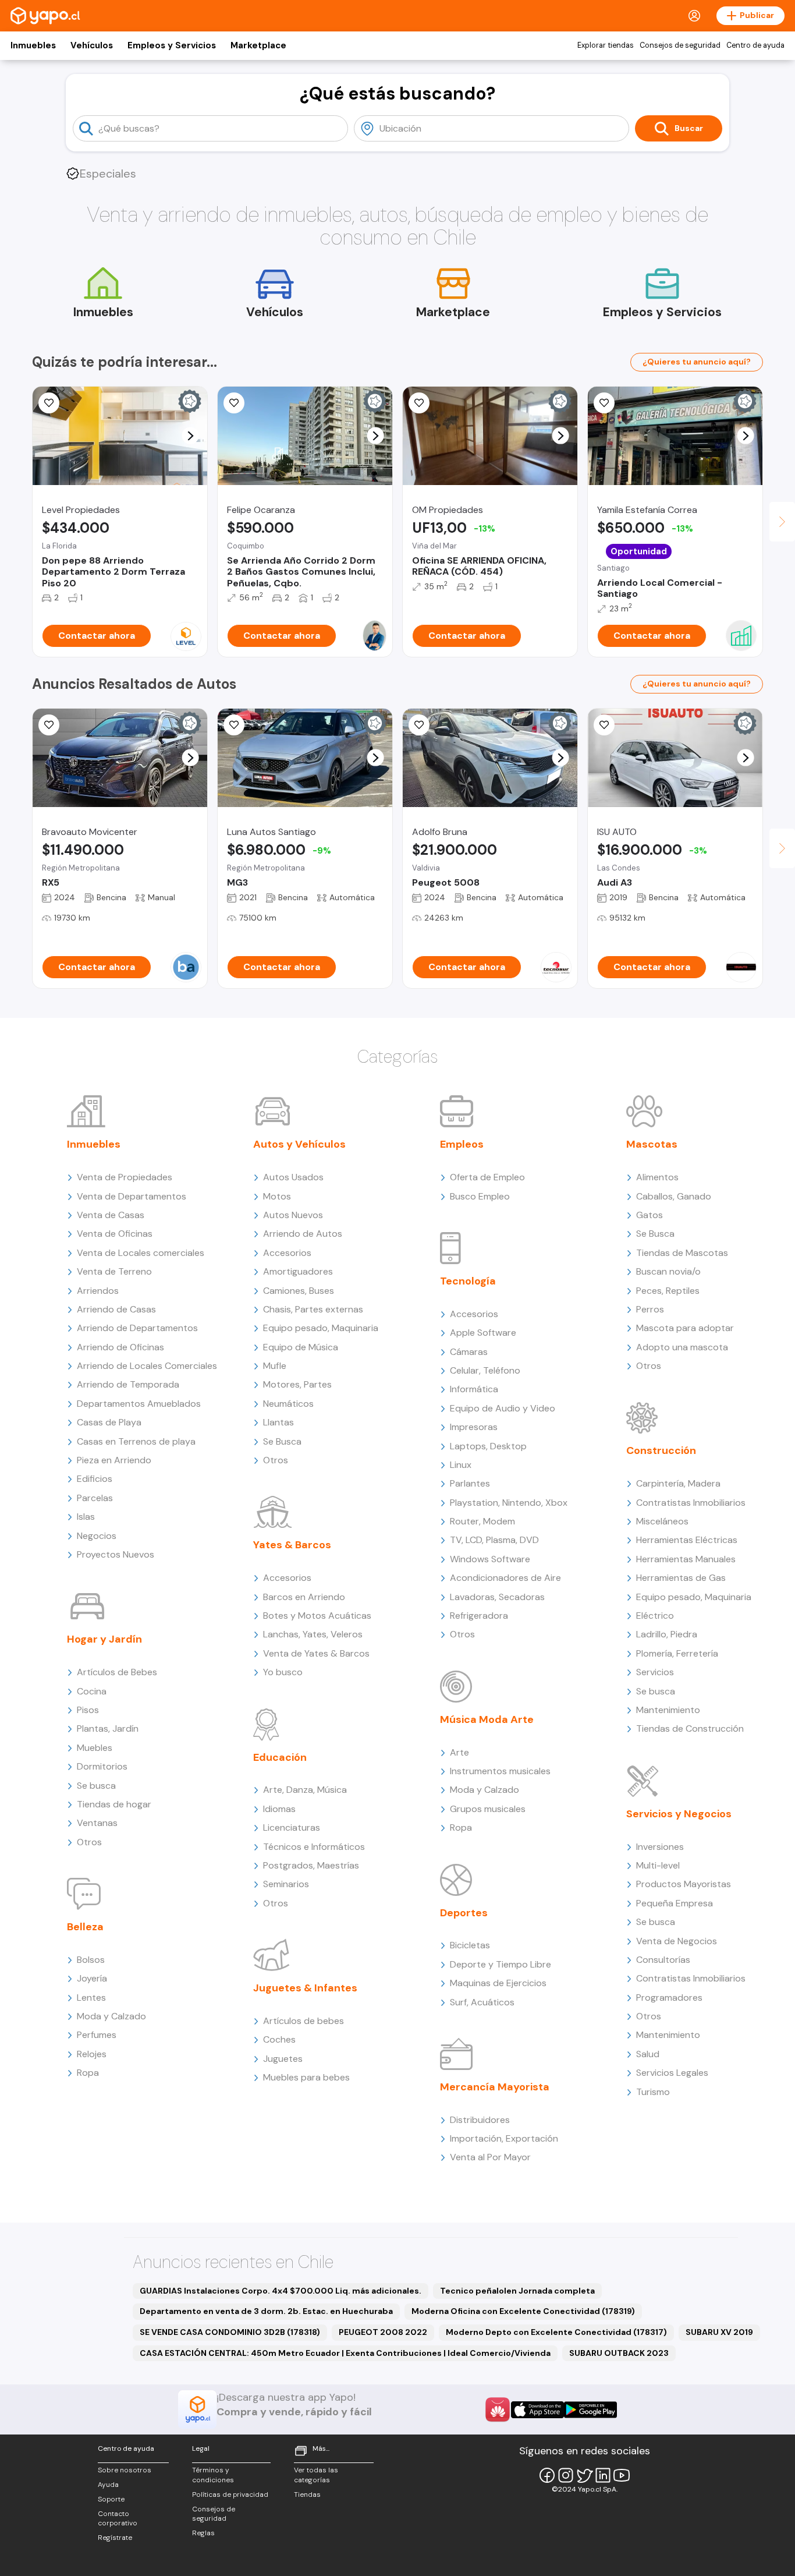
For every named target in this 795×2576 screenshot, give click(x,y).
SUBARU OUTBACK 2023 (619, 2353)
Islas (86, 1517)
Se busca (96, 1786)
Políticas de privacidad (230, 2494)
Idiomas (279, 1809)
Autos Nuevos (293, 1215)
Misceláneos (662, 1521)
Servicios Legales (672, 2073)
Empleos (462, 1144)
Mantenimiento (668, 1710)
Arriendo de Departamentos (137, 1328)
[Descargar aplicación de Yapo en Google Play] (590, 2410)
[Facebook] (547, 2475)
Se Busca (282, 1441)
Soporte (111, 2499)
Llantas (278, 1422)
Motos (277, 1196)
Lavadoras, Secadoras (497, 1597)
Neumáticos (288, 1404)
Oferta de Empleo (487, 1177)
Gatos (650, 1215)
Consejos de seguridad (680, 45)
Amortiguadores (298, 1271)
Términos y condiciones (213, 2475)
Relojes (92, 2054)
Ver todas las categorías (316, 2475)
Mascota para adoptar (685, 1328)
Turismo (653, 2092)
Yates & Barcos (292, 1545)
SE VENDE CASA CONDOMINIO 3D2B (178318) (230, 2332)
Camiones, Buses (299, 1291)
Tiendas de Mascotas (682, 1253)
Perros (650, 1309)
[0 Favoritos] (234, 403)
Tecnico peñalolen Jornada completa (517, 2291)
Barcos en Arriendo (304, 1597)
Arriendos (98, 1291)
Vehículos (92, 45)
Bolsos (91, 1960)
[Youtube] (622, 2475)
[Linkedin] (603, 2475)
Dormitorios (102, 1766)
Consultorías (663, 1960)
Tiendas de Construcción (690, 1728)
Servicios (655, 1672)
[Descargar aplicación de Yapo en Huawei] (498, 2409)
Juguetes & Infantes (305, 1988)
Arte (459, 1752)
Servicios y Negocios (679, 1814)
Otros (89, 1842)
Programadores (669, 1998)
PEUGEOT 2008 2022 (383, 2332)
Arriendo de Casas (116, 1309)
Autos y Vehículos (299, 1144)
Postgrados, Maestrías (311, 1865)
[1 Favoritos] (419, 403)
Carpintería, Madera (678, 1483)
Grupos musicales (488, 1809)
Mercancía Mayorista (495, 2087)
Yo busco (283, 1672)
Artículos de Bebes (117, 1672)
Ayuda (108, 2485)
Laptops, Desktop (488, 1446)
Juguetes (283, 2059)
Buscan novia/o (668, 1271)
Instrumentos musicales (500, 1771)
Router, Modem (482, 1521)
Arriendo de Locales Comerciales (147, 1366)
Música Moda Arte (487, 1719)
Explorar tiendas (606, 45)
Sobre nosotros (125, 2470)
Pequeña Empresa (675, 1903)
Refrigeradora (479, 1616)
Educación (280, 1757)
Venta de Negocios (677, 1941)
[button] (191, 436)
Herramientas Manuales (686, 1559)
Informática (474, 1389)
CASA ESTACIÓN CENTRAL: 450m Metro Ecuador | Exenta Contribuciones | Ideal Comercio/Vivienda (345, 2353)
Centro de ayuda (755, 45)
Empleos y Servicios (172, 45)
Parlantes (470, 1483)
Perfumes (97, 2035)
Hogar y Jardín (104, 1639)
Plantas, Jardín (108, 1728)
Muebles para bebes (306, 2077)
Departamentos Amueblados (139, 1404)
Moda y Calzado (111, 2016)
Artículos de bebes (304, 2021)
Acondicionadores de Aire (505, 1578)
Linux (461, 1465)
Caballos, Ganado (674, 1196)
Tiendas (307, 2494)
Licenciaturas (292, 1827)
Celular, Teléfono (485, 1370)
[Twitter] (584, 2475)
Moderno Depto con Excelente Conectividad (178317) (556, 2332)
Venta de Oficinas (115, 1234)
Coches (279, 2039)
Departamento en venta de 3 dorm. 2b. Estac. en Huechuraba (266, 2311)
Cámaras (469, 1352)
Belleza (85, 1927)
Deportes (464, 1913)
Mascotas (652, 1144)
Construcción (661, 1450)
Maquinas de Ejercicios (498, 1983)
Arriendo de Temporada (128, 1384)
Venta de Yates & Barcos (316, 1653)
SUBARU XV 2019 (719, 2332)
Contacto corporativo (118, 2519)
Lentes (91, 1998)
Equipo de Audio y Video (503, 1408)
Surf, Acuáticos (482, 2002)
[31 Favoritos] (49, 403)
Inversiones (660, 1847)
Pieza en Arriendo (114, 1460)
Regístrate (115, 2538)
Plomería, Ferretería (677, 1653)
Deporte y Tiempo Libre (501, 1964)
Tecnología (468, 1281)
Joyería (92, 1978)
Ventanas (97, 1823)
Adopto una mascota (682, 1347)
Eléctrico (655, 1616)
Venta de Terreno (114, 1271)
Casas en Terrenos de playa (136, 1441)
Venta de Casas (111, 1215)
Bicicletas (470, 1945)
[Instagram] (566, 2475)
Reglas (203, 2533)
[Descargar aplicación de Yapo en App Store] (537, 2410)
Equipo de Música (301, 1347)
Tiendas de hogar (114, 1804)
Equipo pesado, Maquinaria (321, 1328)
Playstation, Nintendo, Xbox (509, 1503)
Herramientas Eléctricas (687, 1540)
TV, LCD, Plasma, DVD (494, 1540)
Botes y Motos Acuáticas (317, 1616)
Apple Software (483, 1333)
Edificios (95, 1479)
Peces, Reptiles (668, 1291)
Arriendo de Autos (303, 1234)
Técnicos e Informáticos (314, 1847)
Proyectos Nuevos (116, 1554)
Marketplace (258, 45)
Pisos (88, 1710)
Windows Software (490, 1559)
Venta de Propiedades (125, 1177)
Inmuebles (33, 45)
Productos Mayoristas (684, 1884)
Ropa (88, 2073)
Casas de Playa (109, 1422)
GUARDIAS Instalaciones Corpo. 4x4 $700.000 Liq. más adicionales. (281, 2291)
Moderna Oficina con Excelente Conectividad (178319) (523, 2311)
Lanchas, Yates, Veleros (313, 1634)
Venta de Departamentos (132, 1196)
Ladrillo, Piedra (667, 1634)
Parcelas (95, 1498)
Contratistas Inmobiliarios (691, 1503)
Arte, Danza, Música (305, 1790)
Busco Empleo (480, 1196)
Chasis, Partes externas (313, 1309)
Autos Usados (293, 1177)
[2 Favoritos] (234, 725)
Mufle (275, 1366)
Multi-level (658, 1865)
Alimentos (657, 1177)
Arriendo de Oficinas (120, 1347)
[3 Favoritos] (604, 403)
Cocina (92, 1691)
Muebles (95, 1748)
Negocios (97, 1536)
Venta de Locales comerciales (141, 1253)
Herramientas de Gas (681, 1578)
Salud (648, 2054)
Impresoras (474, 1427)
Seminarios (286, 1884)
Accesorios (287, 1253)
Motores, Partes (297, 1384)
